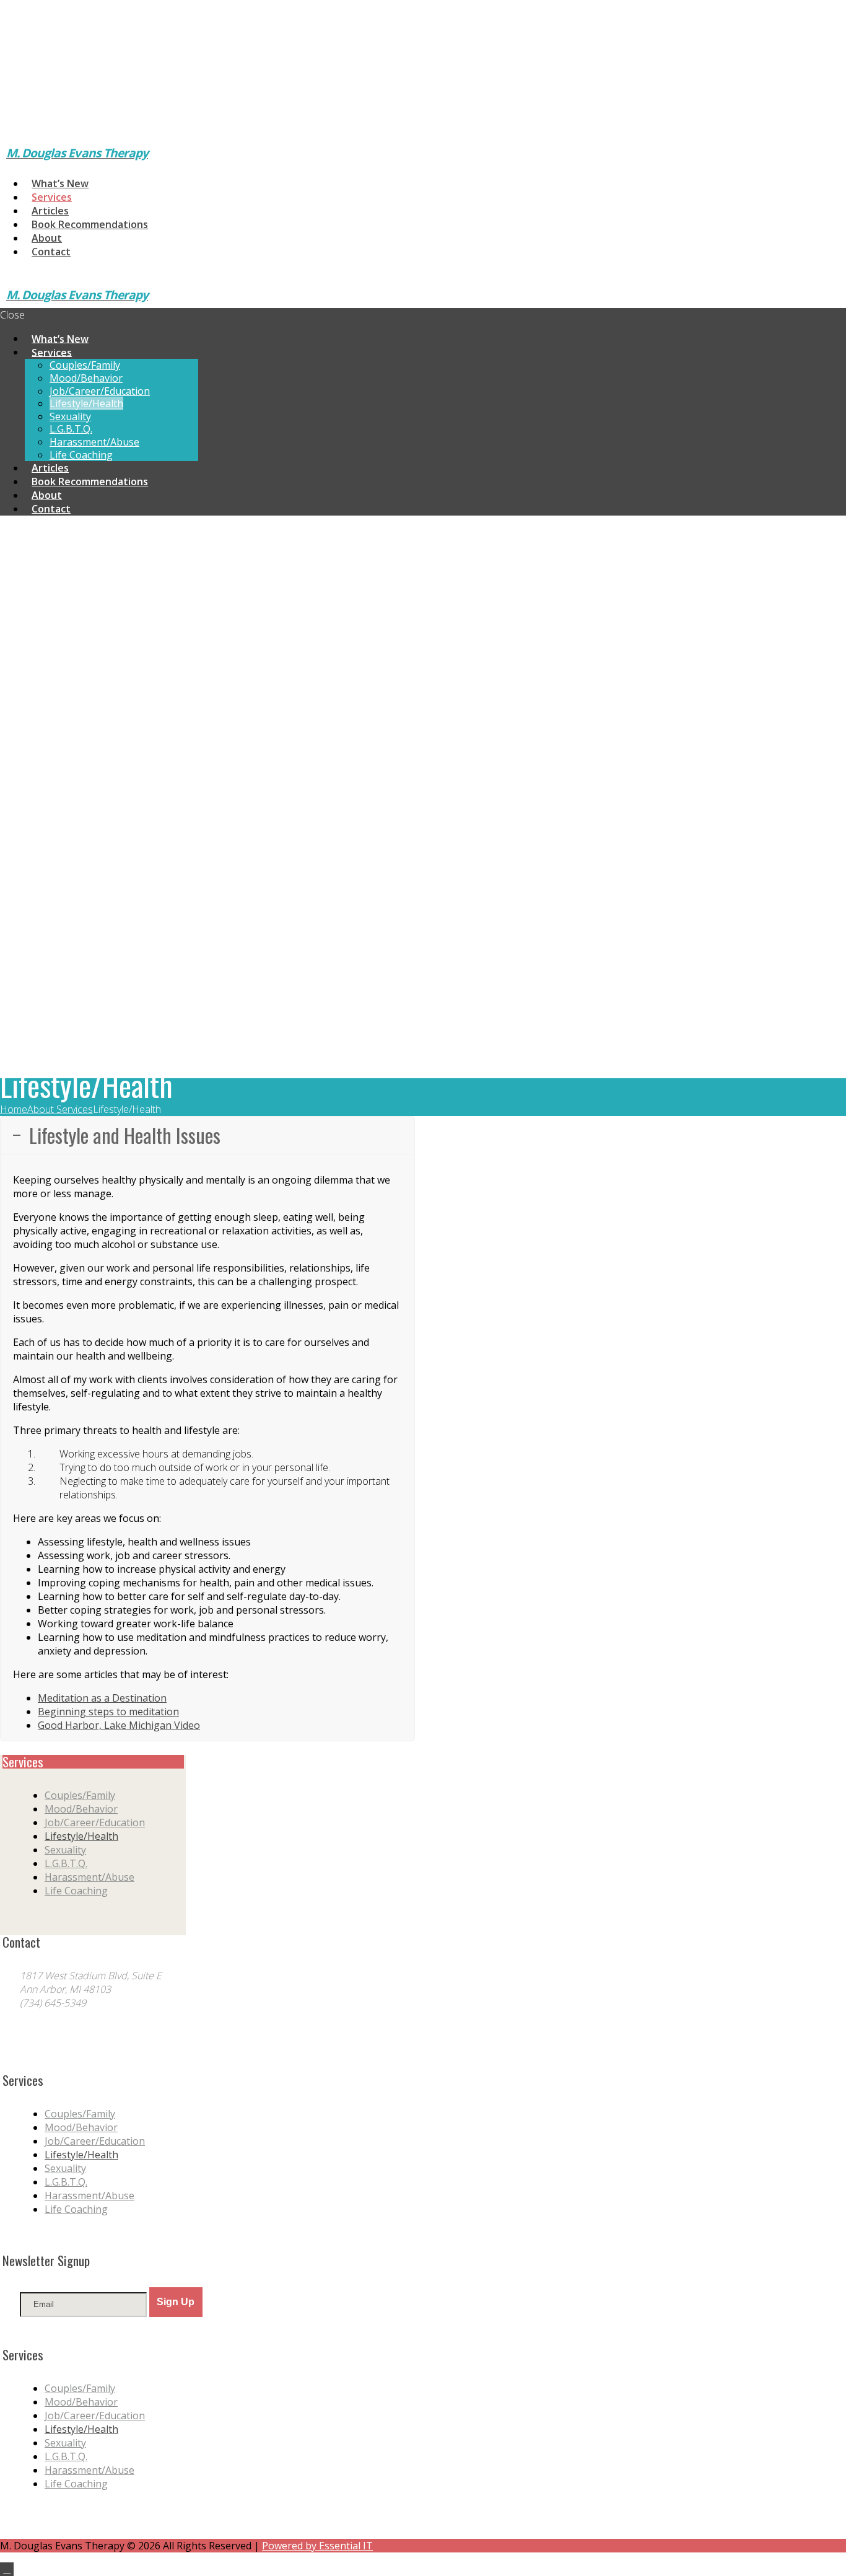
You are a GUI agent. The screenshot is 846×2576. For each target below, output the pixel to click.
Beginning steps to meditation (108, 1712)
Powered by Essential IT (317, 2546)
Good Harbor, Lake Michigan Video (119, 1725)
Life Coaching (76, 1891)
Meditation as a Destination (102, 1698)
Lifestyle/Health (81, 1836)
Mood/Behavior (81, 1809)
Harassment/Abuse (89, 1877)
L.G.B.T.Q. (66, 1863)
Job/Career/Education (95, 1822)
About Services (60, 1109)
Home (14, 1109)
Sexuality (65, 1850)
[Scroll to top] (7, 2569)
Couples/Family (80, 1795)
